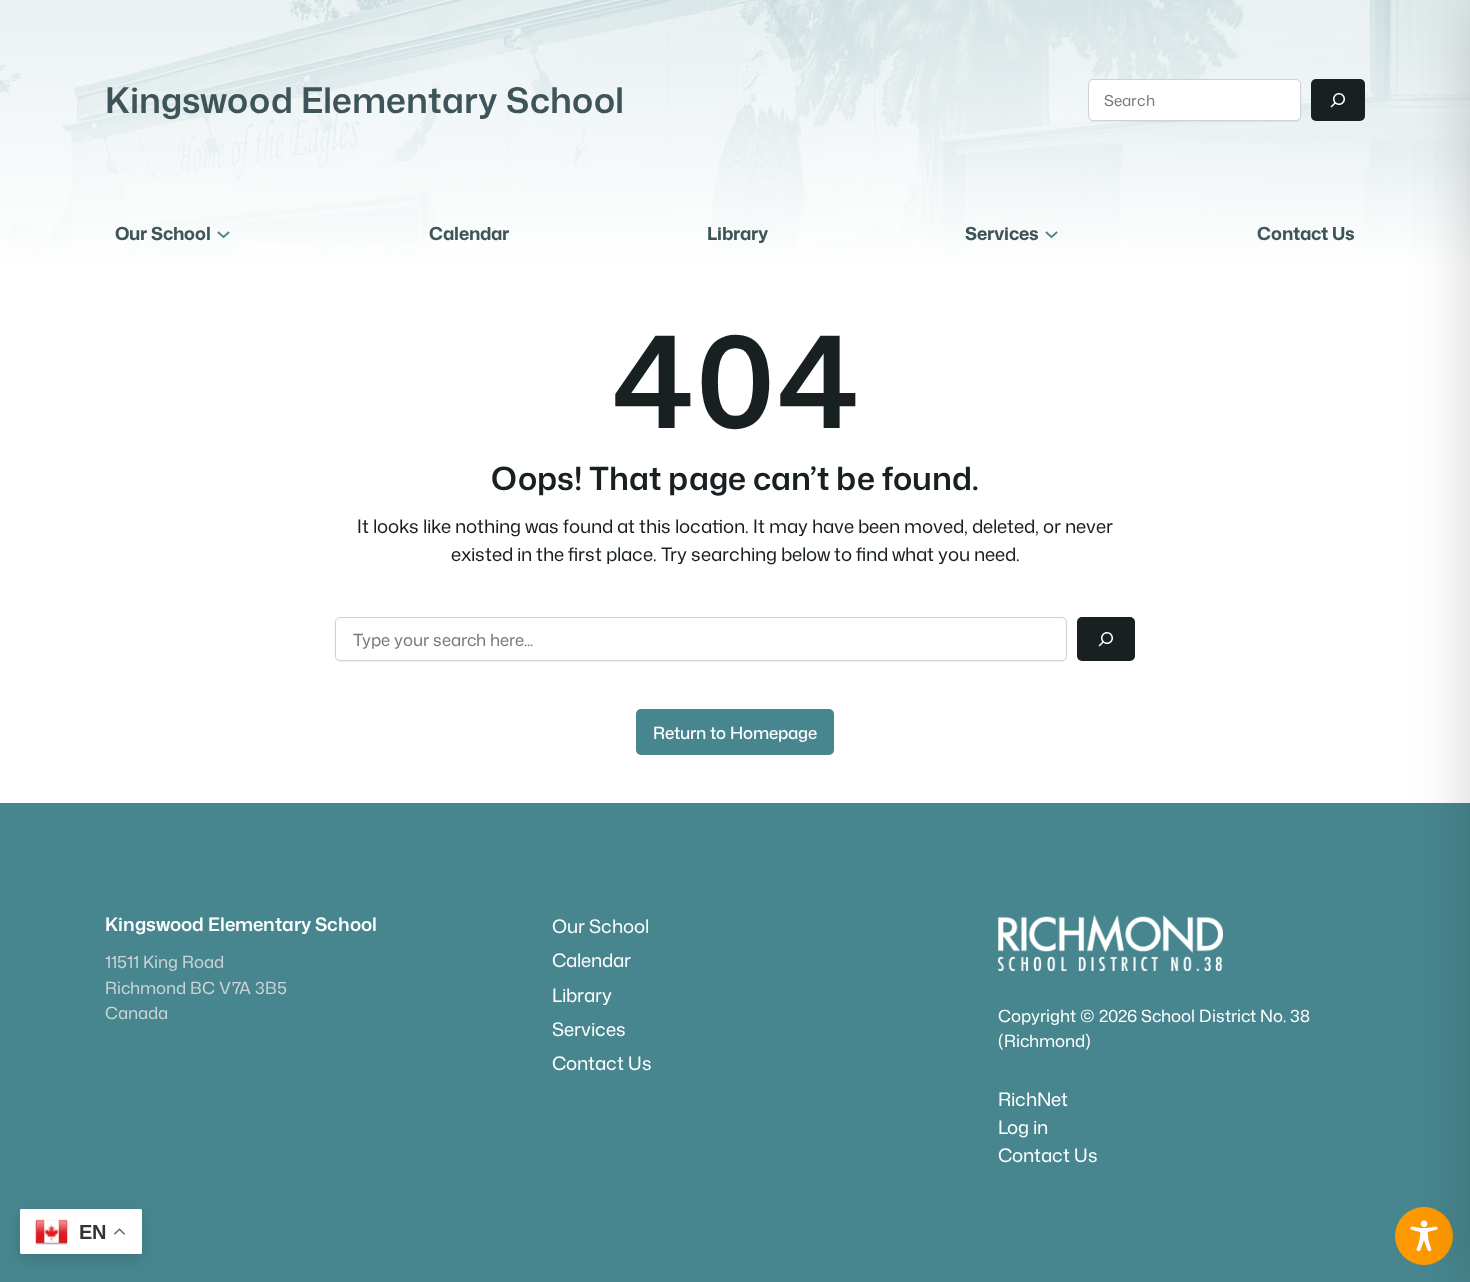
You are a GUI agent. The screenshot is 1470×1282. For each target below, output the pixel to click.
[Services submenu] (1051, 233)
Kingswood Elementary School (364, 99)
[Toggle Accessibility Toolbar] (1424, 1236)
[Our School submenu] (223, 233)
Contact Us (1048, 1155)
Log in (1023, 1127)
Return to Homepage (735, 732)
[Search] (1338, 100)
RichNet (1033, 1099)
